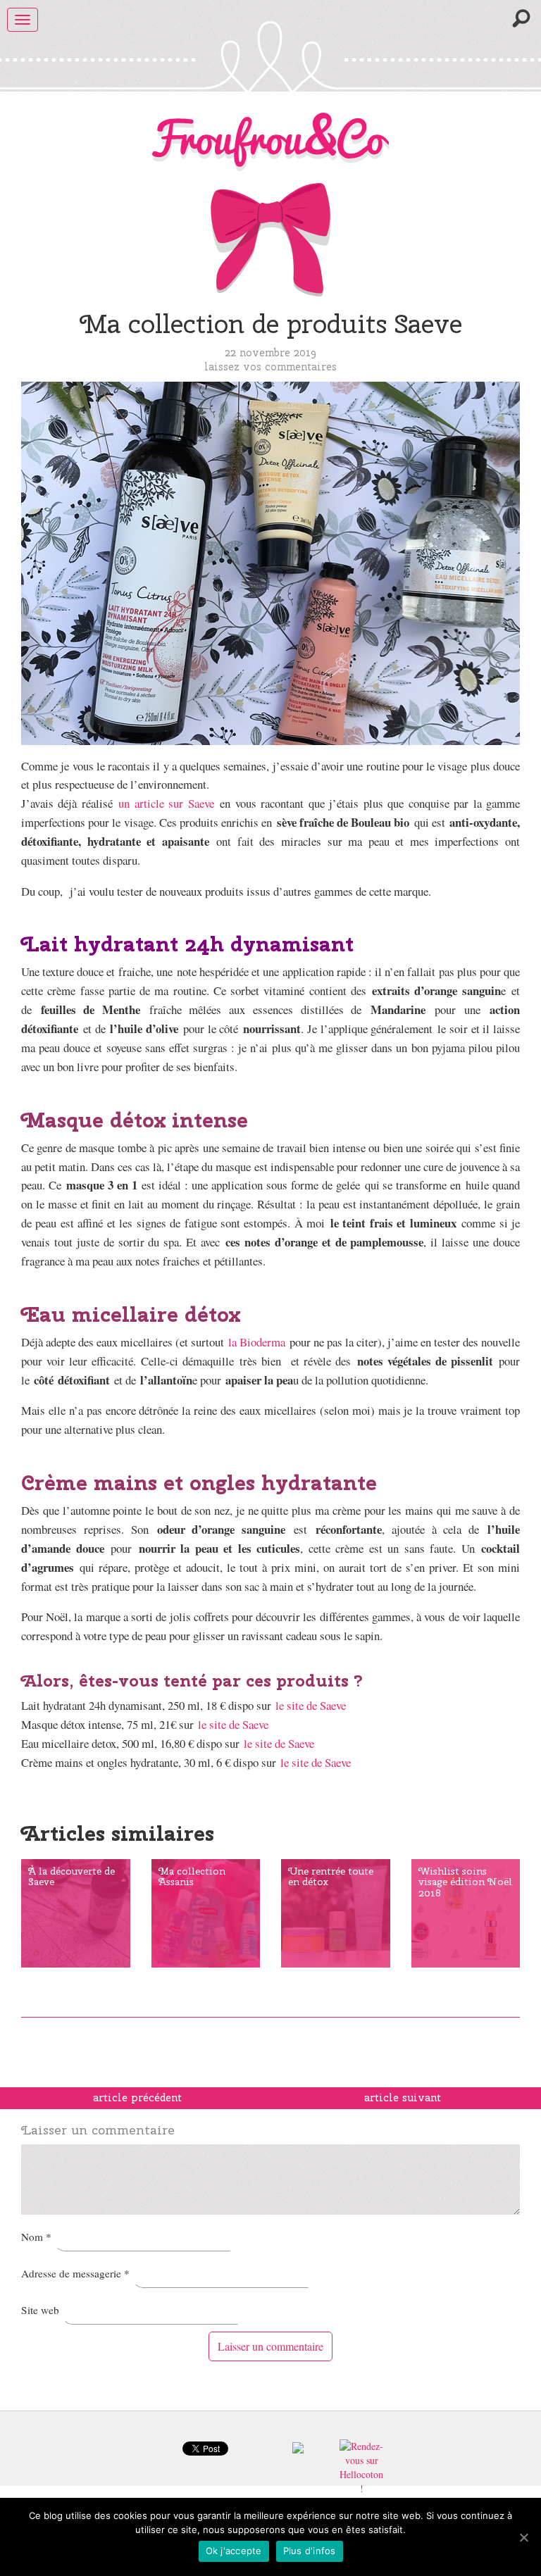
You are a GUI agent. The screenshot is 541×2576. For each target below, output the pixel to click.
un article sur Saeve (166, 803)
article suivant (403, 2098)
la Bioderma (257, 1342)
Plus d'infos (310, 2551)
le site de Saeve (311, 1705)
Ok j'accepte (234, 2551)
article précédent (137, 2098)
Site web (40, 2310)
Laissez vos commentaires (270, 367)
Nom (36, 2237)
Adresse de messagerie (75, 2273)
